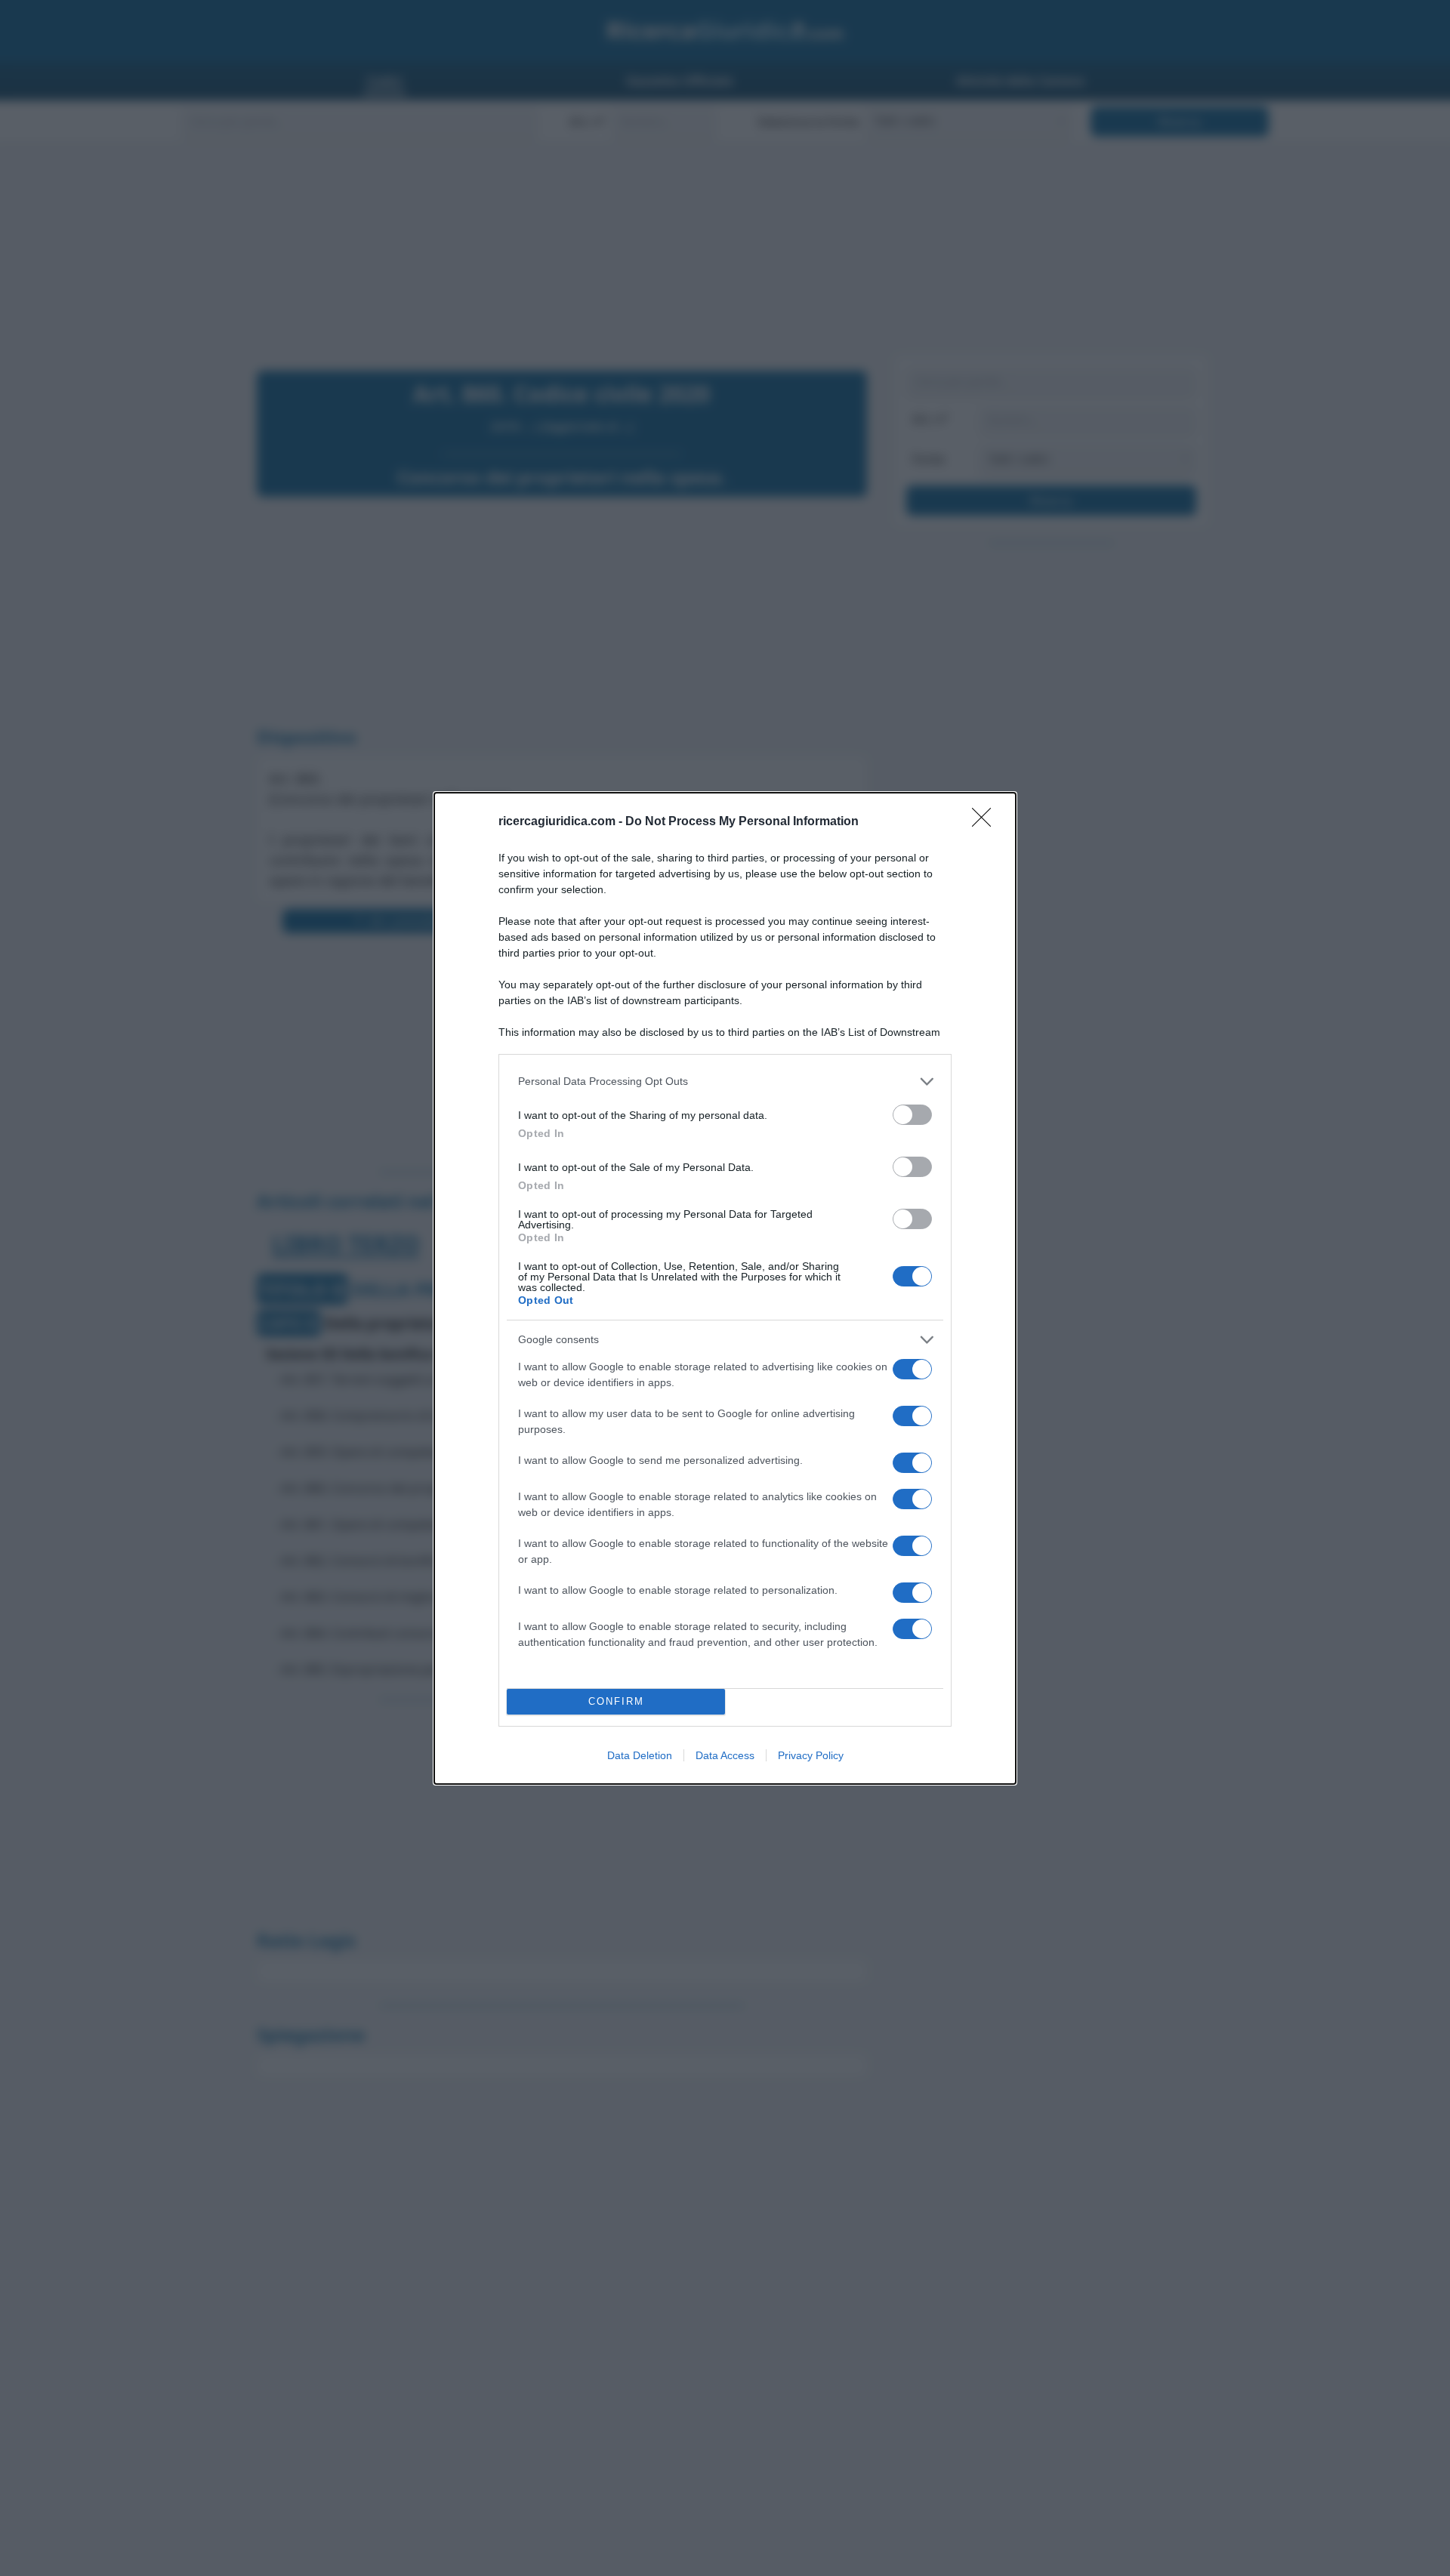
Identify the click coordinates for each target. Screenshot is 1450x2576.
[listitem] (725, 1082)
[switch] (912, 1115)
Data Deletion (640, 1755)
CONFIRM (616, 1701)
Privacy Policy (811, 1755)
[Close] (986, 822)
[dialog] (725, 1288)
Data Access (725, 1755)
